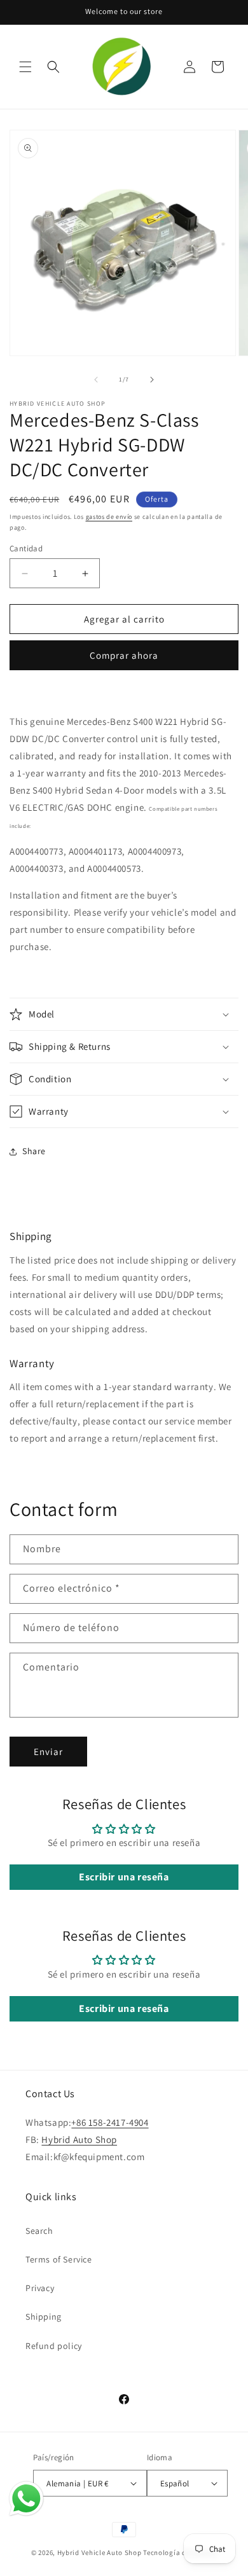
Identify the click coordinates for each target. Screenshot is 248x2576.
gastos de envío (109, 517)
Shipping (44, 2317)
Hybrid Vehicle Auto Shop (100, 2552)
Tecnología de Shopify (180, 2552)
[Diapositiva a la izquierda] (96, 380)
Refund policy (54, 2346)
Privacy (40, 2288)
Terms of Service (59, 2259)
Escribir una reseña (124, 1877)
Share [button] (34, 1151)
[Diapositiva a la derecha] (152, 380)
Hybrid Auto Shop (79, 2139)
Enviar (48, 1752)
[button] (25, 67)
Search (39, 2231)
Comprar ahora (124, 655)
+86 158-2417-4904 (110, 2122)
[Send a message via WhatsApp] (26, 2499)
